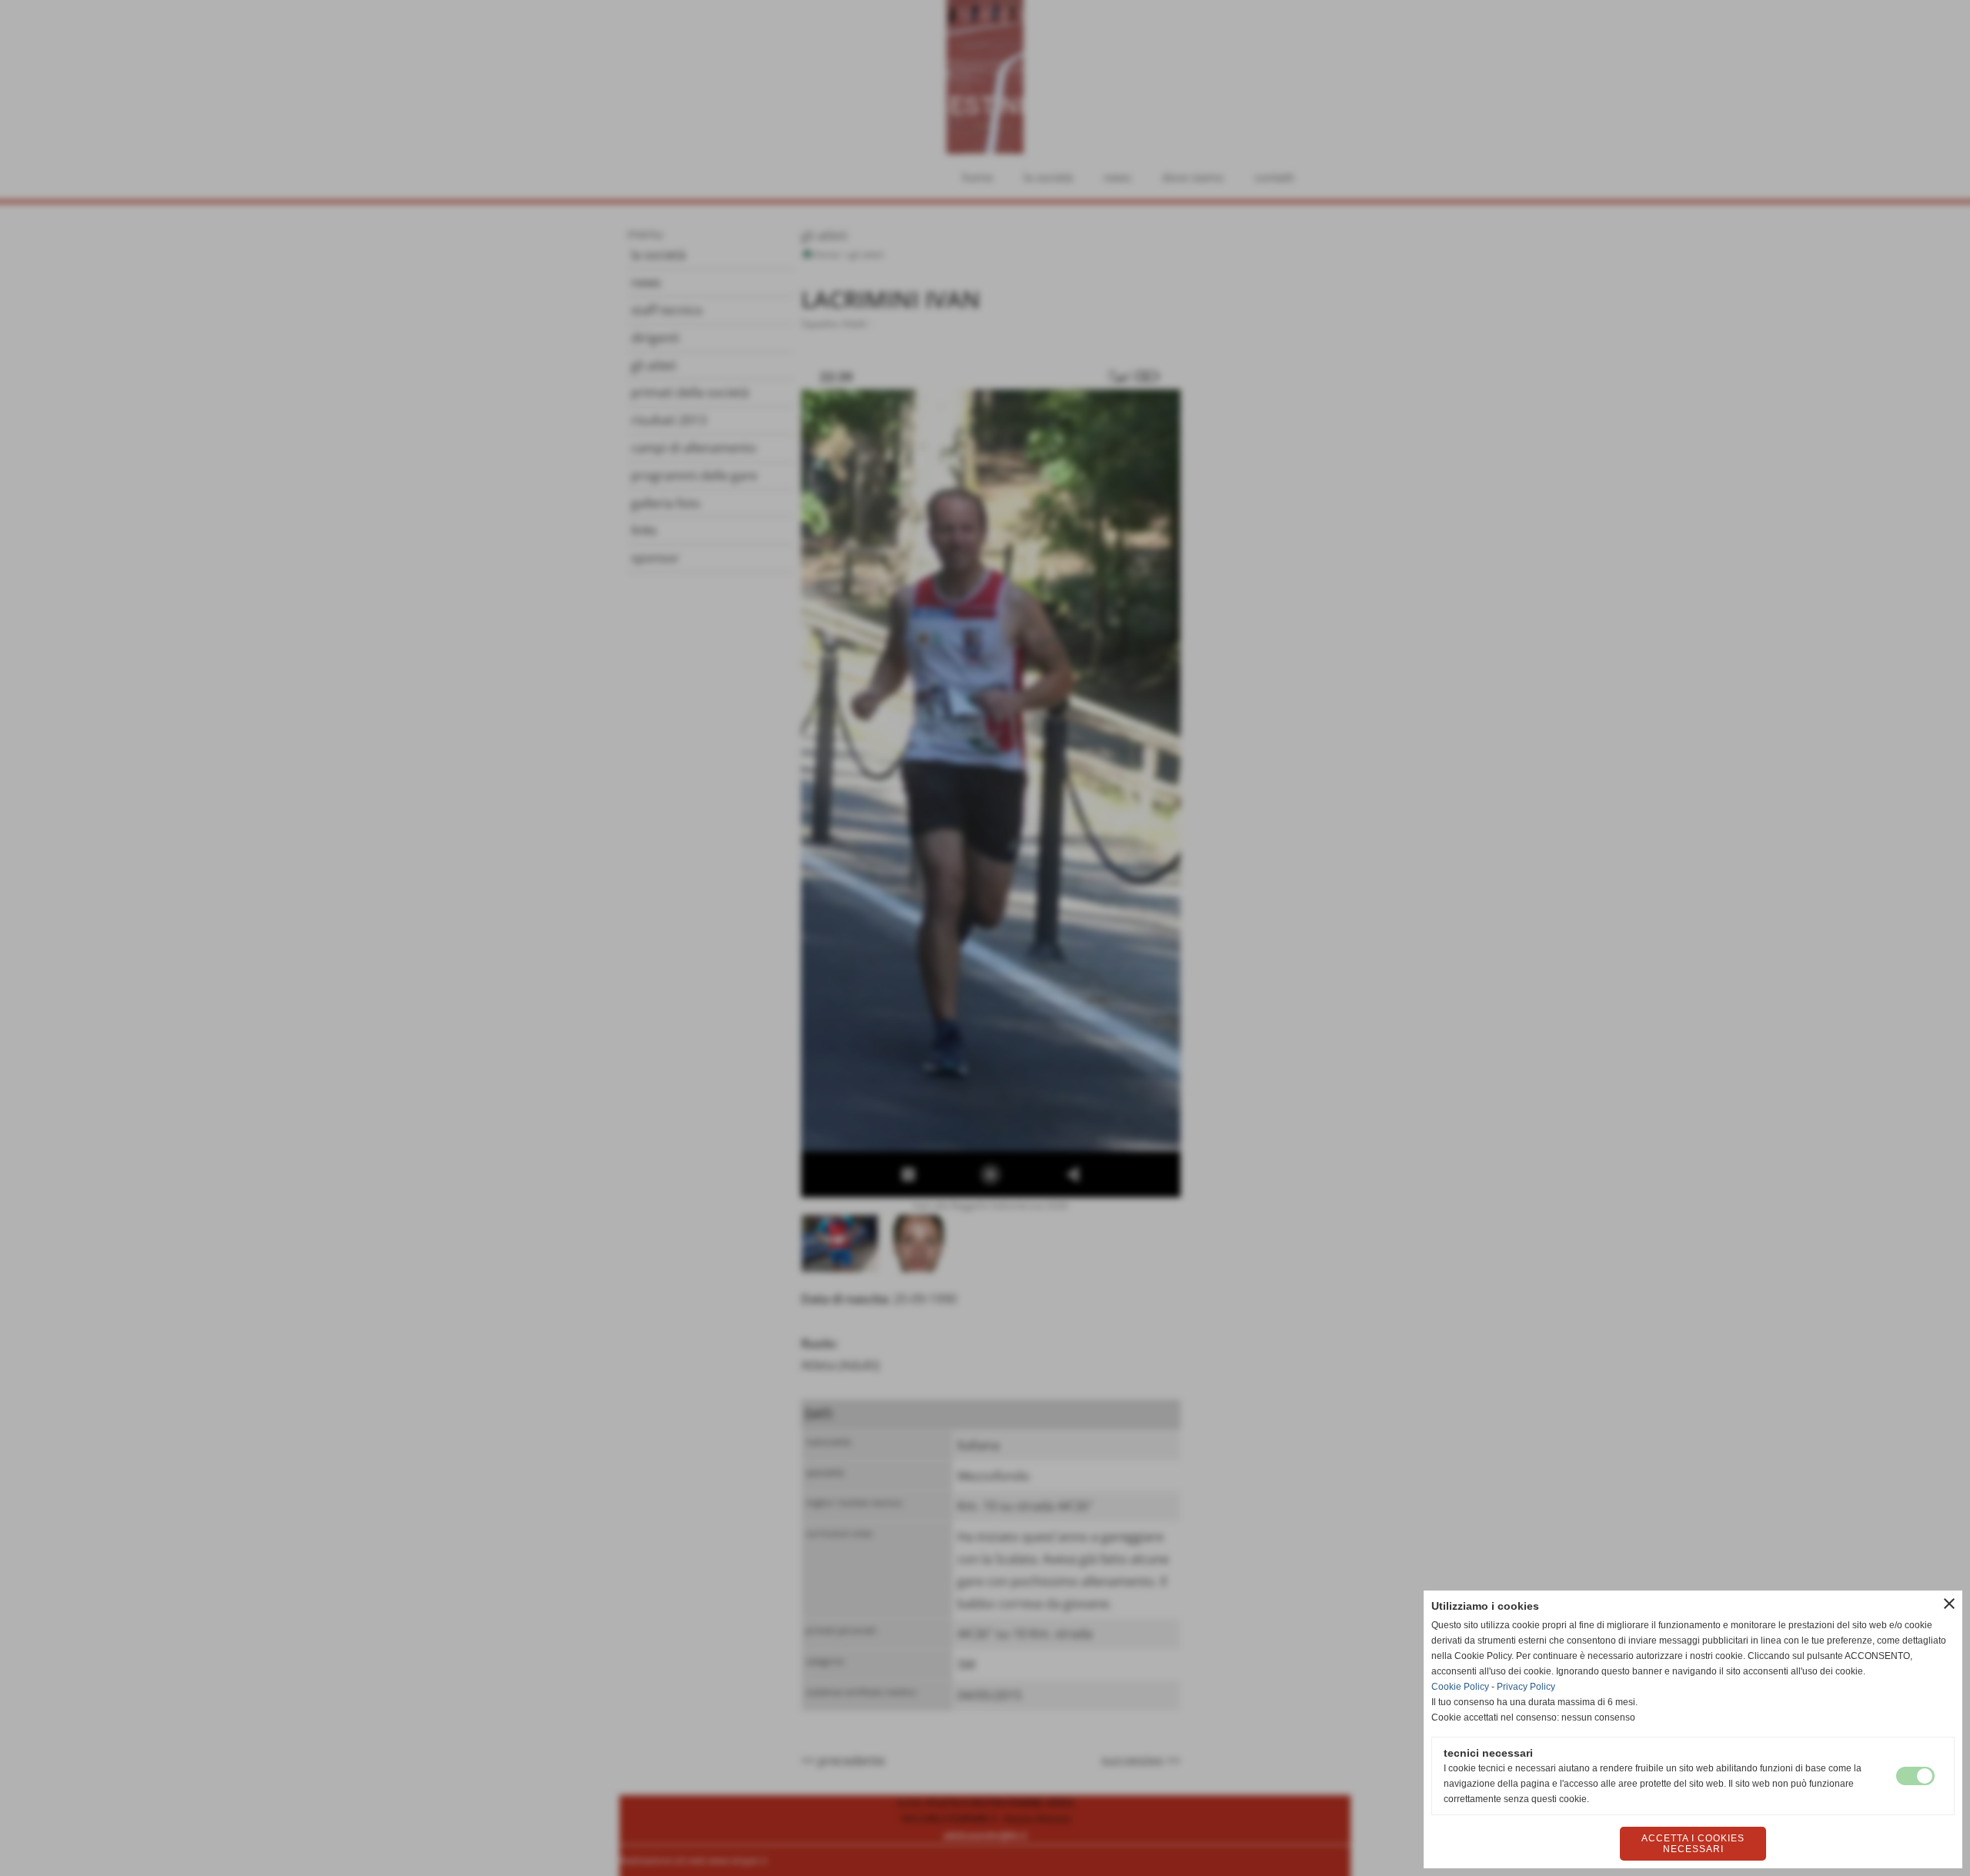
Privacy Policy (1526, 1687)
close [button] (1949, 1604)
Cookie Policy (1460, 1687)
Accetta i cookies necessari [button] (1693, 1844)
